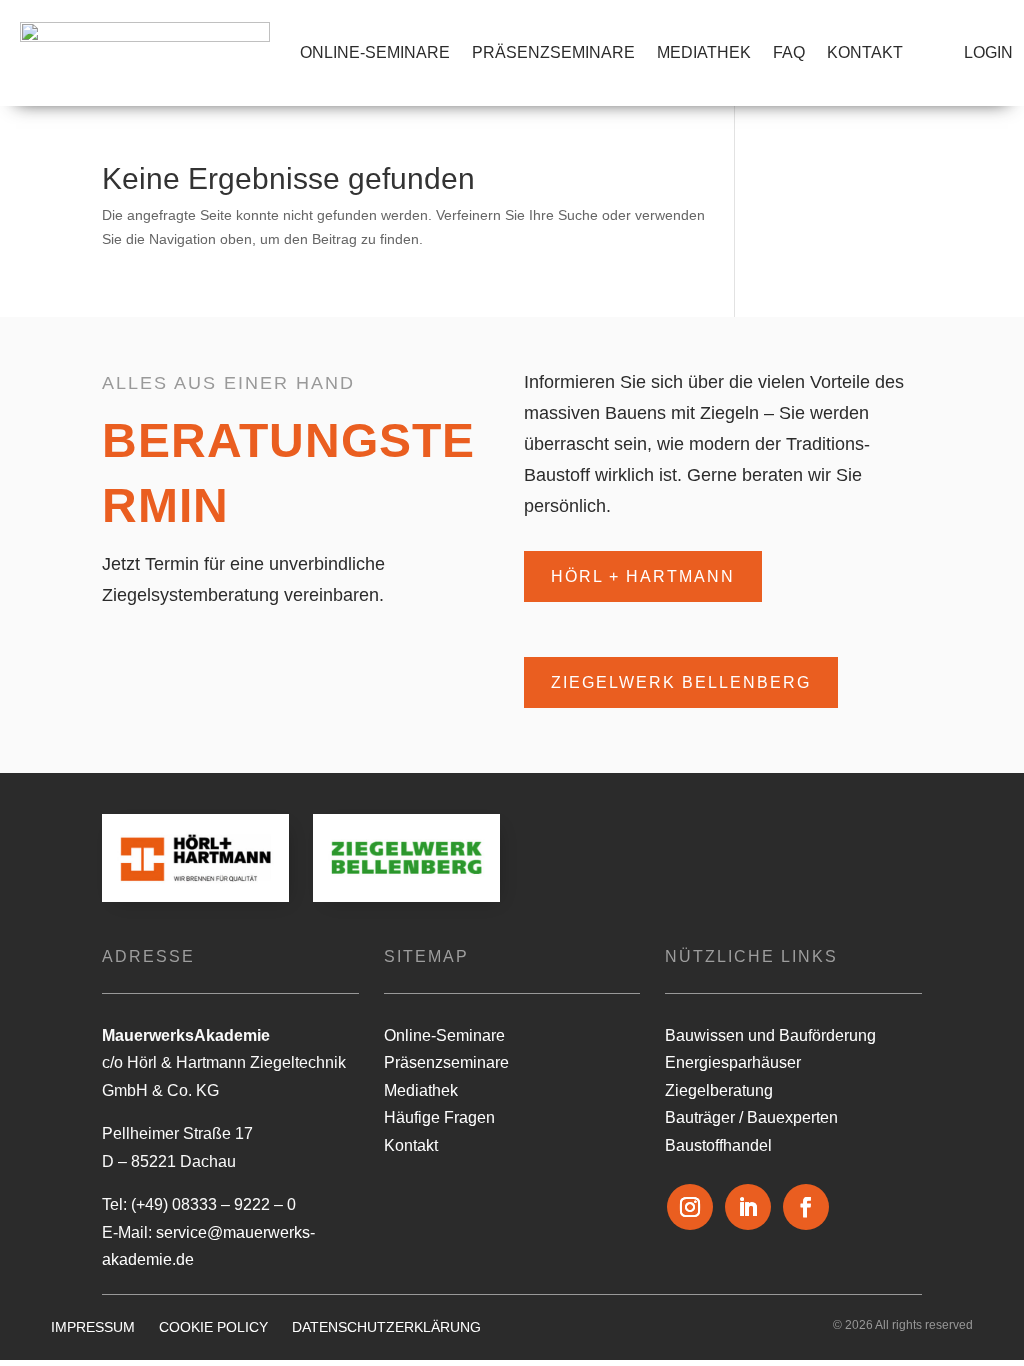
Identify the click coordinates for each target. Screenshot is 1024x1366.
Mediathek (704, 52)
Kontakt (865, 52)
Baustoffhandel (718, 1145)
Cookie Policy (213, 1327)
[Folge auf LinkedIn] (748, 1207)
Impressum (93, 1327)
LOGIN (988, 52)
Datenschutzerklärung (386, 1327)
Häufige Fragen (439, 1117)
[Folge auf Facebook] (806, 1207)
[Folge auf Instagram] (690, 1207)
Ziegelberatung (719, 1090)
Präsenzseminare (553, 52)
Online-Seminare (375, 52)
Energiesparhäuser (733, 1062)
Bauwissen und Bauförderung (770, 1035)
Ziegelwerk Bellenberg (681, 682)
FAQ (789, 52)
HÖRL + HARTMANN (643, 576)
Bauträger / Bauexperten (751, 1117)
